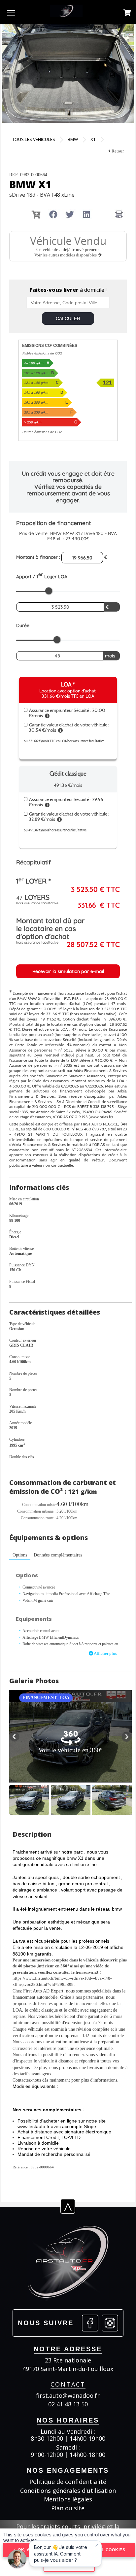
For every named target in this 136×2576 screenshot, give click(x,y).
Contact (68, 2384)
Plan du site (68, 2508)
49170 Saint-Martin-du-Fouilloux (68, 2369)
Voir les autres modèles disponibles (66, 255)
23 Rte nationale (68, 2360)
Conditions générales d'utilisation (68, 2491)
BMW (73, 139)
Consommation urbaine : (36, 1511)
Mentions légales (68, 2499)
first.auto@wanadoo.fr (68, 2396)
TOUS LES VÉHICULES (34, 139)
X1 (93, 139)
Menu (11, 13)
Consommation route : (38, 1518)
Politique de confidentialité (68, 2482)
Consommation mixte (39, 1505)
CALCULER (68, 318)
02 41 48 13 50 (68, 2404)
